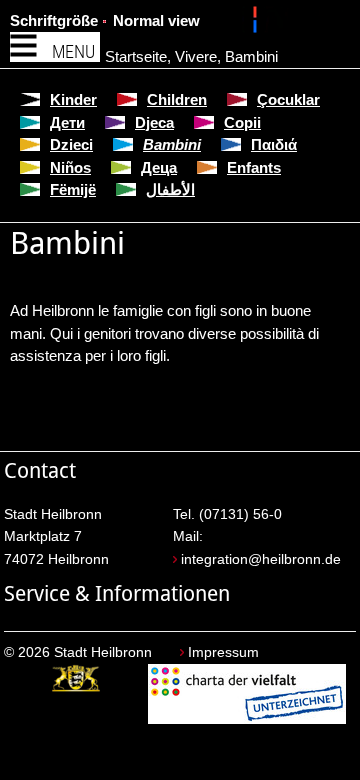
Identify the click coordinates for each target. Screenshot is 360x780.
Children (177, 99)
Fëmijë (73, 189)
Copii (242, 122)
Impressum (223, 652)
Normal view (156, 20)
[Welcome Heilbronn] (257, 23)
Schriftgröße (54, 20)
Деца (159, 167)
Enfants (254, 167)
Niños (70, 167)
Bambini (251, 56)
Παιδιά (274, 144)
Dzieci (71, 144)
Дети (67, 122)
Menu (73, 51)
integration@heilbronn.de (261, 559)
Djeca (154, 122)
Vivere (196, 56)
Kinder (73, 99)
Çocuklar (288, 99)
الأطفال (170, 189)
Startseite (136, 56)
